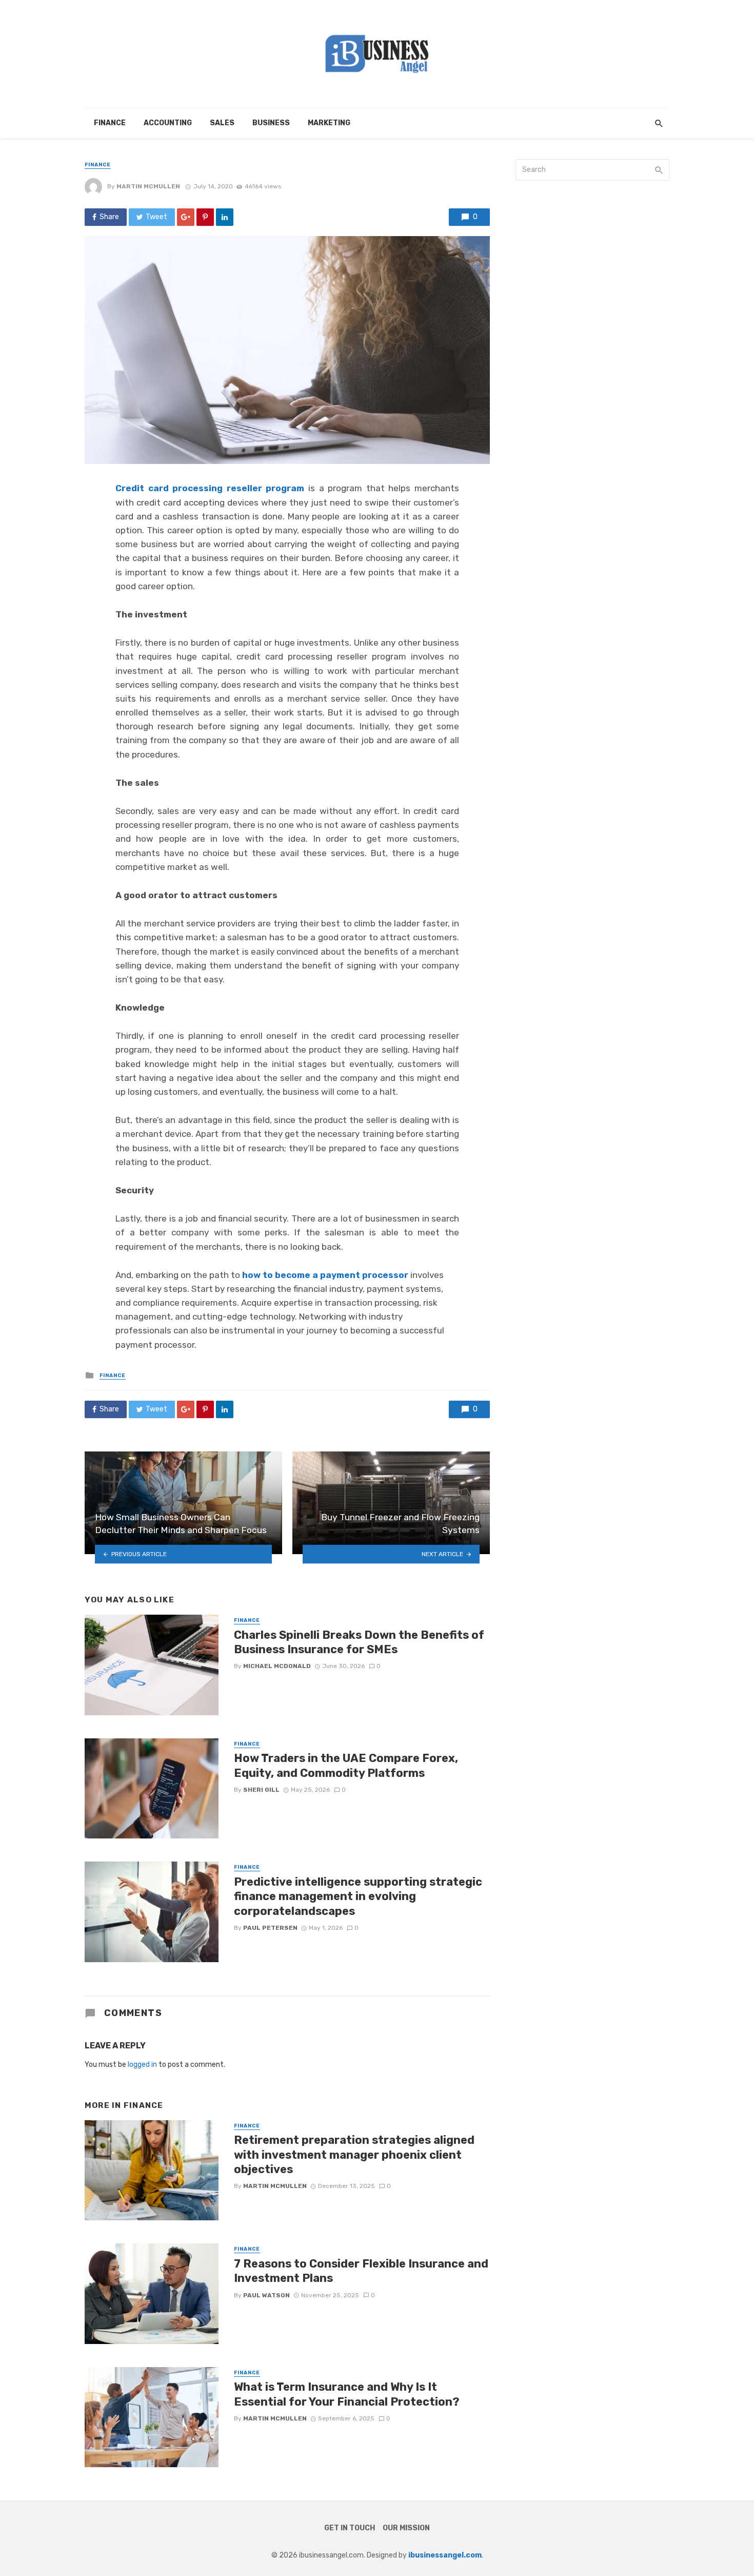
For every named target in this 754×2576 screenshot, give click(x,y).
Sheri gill (261, 1790)
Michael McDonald (277, 1666)
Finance (110, 123)
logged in (142, 2065)
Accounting (168, 123)
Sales (222, 123)
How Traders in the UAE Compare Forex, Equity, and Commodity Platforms (346, 1765)
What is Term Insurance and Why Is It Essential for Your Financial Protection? (347, 2394)
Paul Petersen (270, 1928)
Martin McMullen (148, 186)
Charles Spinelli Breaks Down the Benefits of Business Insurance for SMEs (359, 1642)
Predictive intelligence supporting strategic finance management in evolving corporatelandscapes (358, 1896)
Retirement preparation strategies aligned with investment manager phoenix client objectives (354, 2155)
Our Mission (406, 2528)
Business (271, 123)
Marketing (329, 123)
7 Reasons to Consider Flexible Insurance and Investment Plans (361, 2271)
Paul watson (266, 2295)
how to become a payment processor (325, 1275)
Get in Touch (350, 2528)
